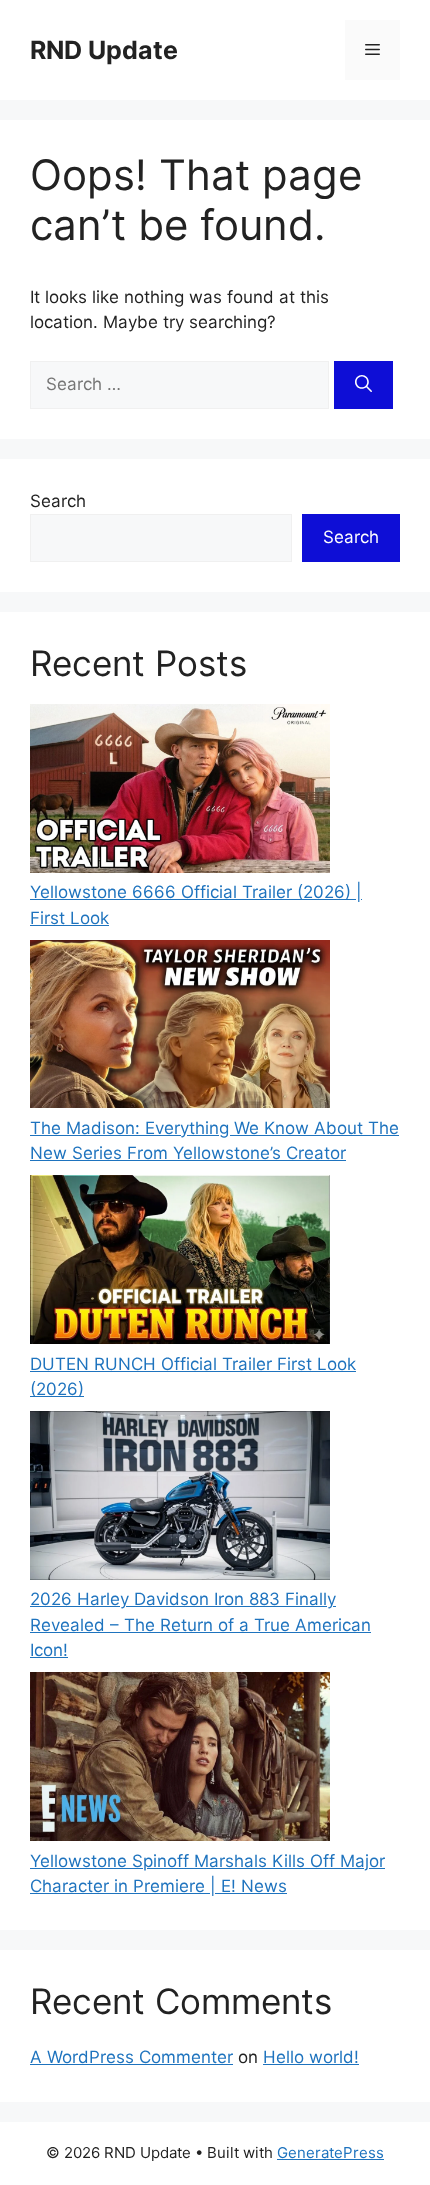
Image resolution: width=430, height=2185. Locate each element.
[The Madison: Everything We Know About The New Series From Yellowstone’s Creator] (180, 1028)
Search (58, 501)
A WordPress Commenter (131, 2057)
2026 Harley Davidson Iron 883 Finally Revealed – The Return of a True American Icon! (200, 1624)
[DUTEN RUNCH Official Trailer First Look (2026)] (180, 1263)
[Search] (363, 385)
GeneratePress (330, 2152)
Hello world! (311, 2057)
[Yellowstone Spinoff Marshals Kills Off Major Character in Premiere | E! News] (180, 1760)
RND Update (104, 50)
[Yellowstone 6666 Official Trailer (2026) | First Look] (180, 792)
